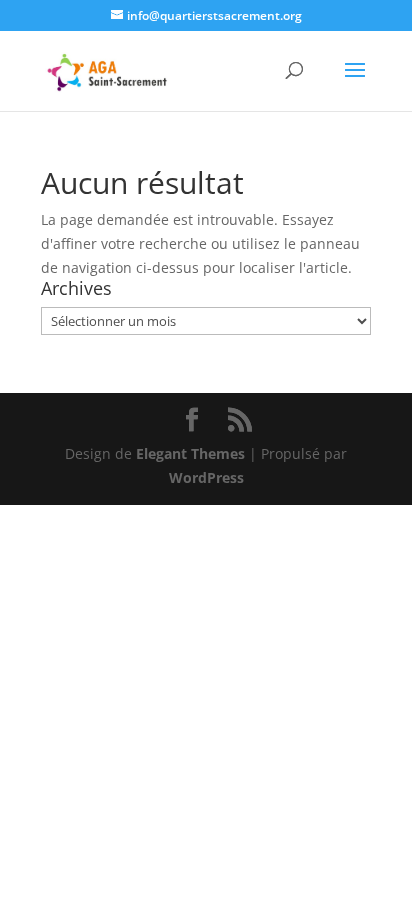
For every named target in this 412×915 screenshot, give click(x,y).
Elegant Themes (190, 453)
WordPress (206, 477)
